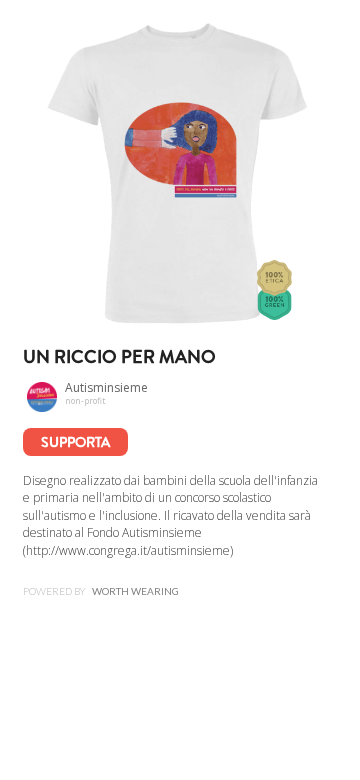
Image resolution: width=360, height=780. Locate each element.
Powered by (101, 591)
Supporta (75, 442)
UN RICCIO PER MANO (119, 357)
